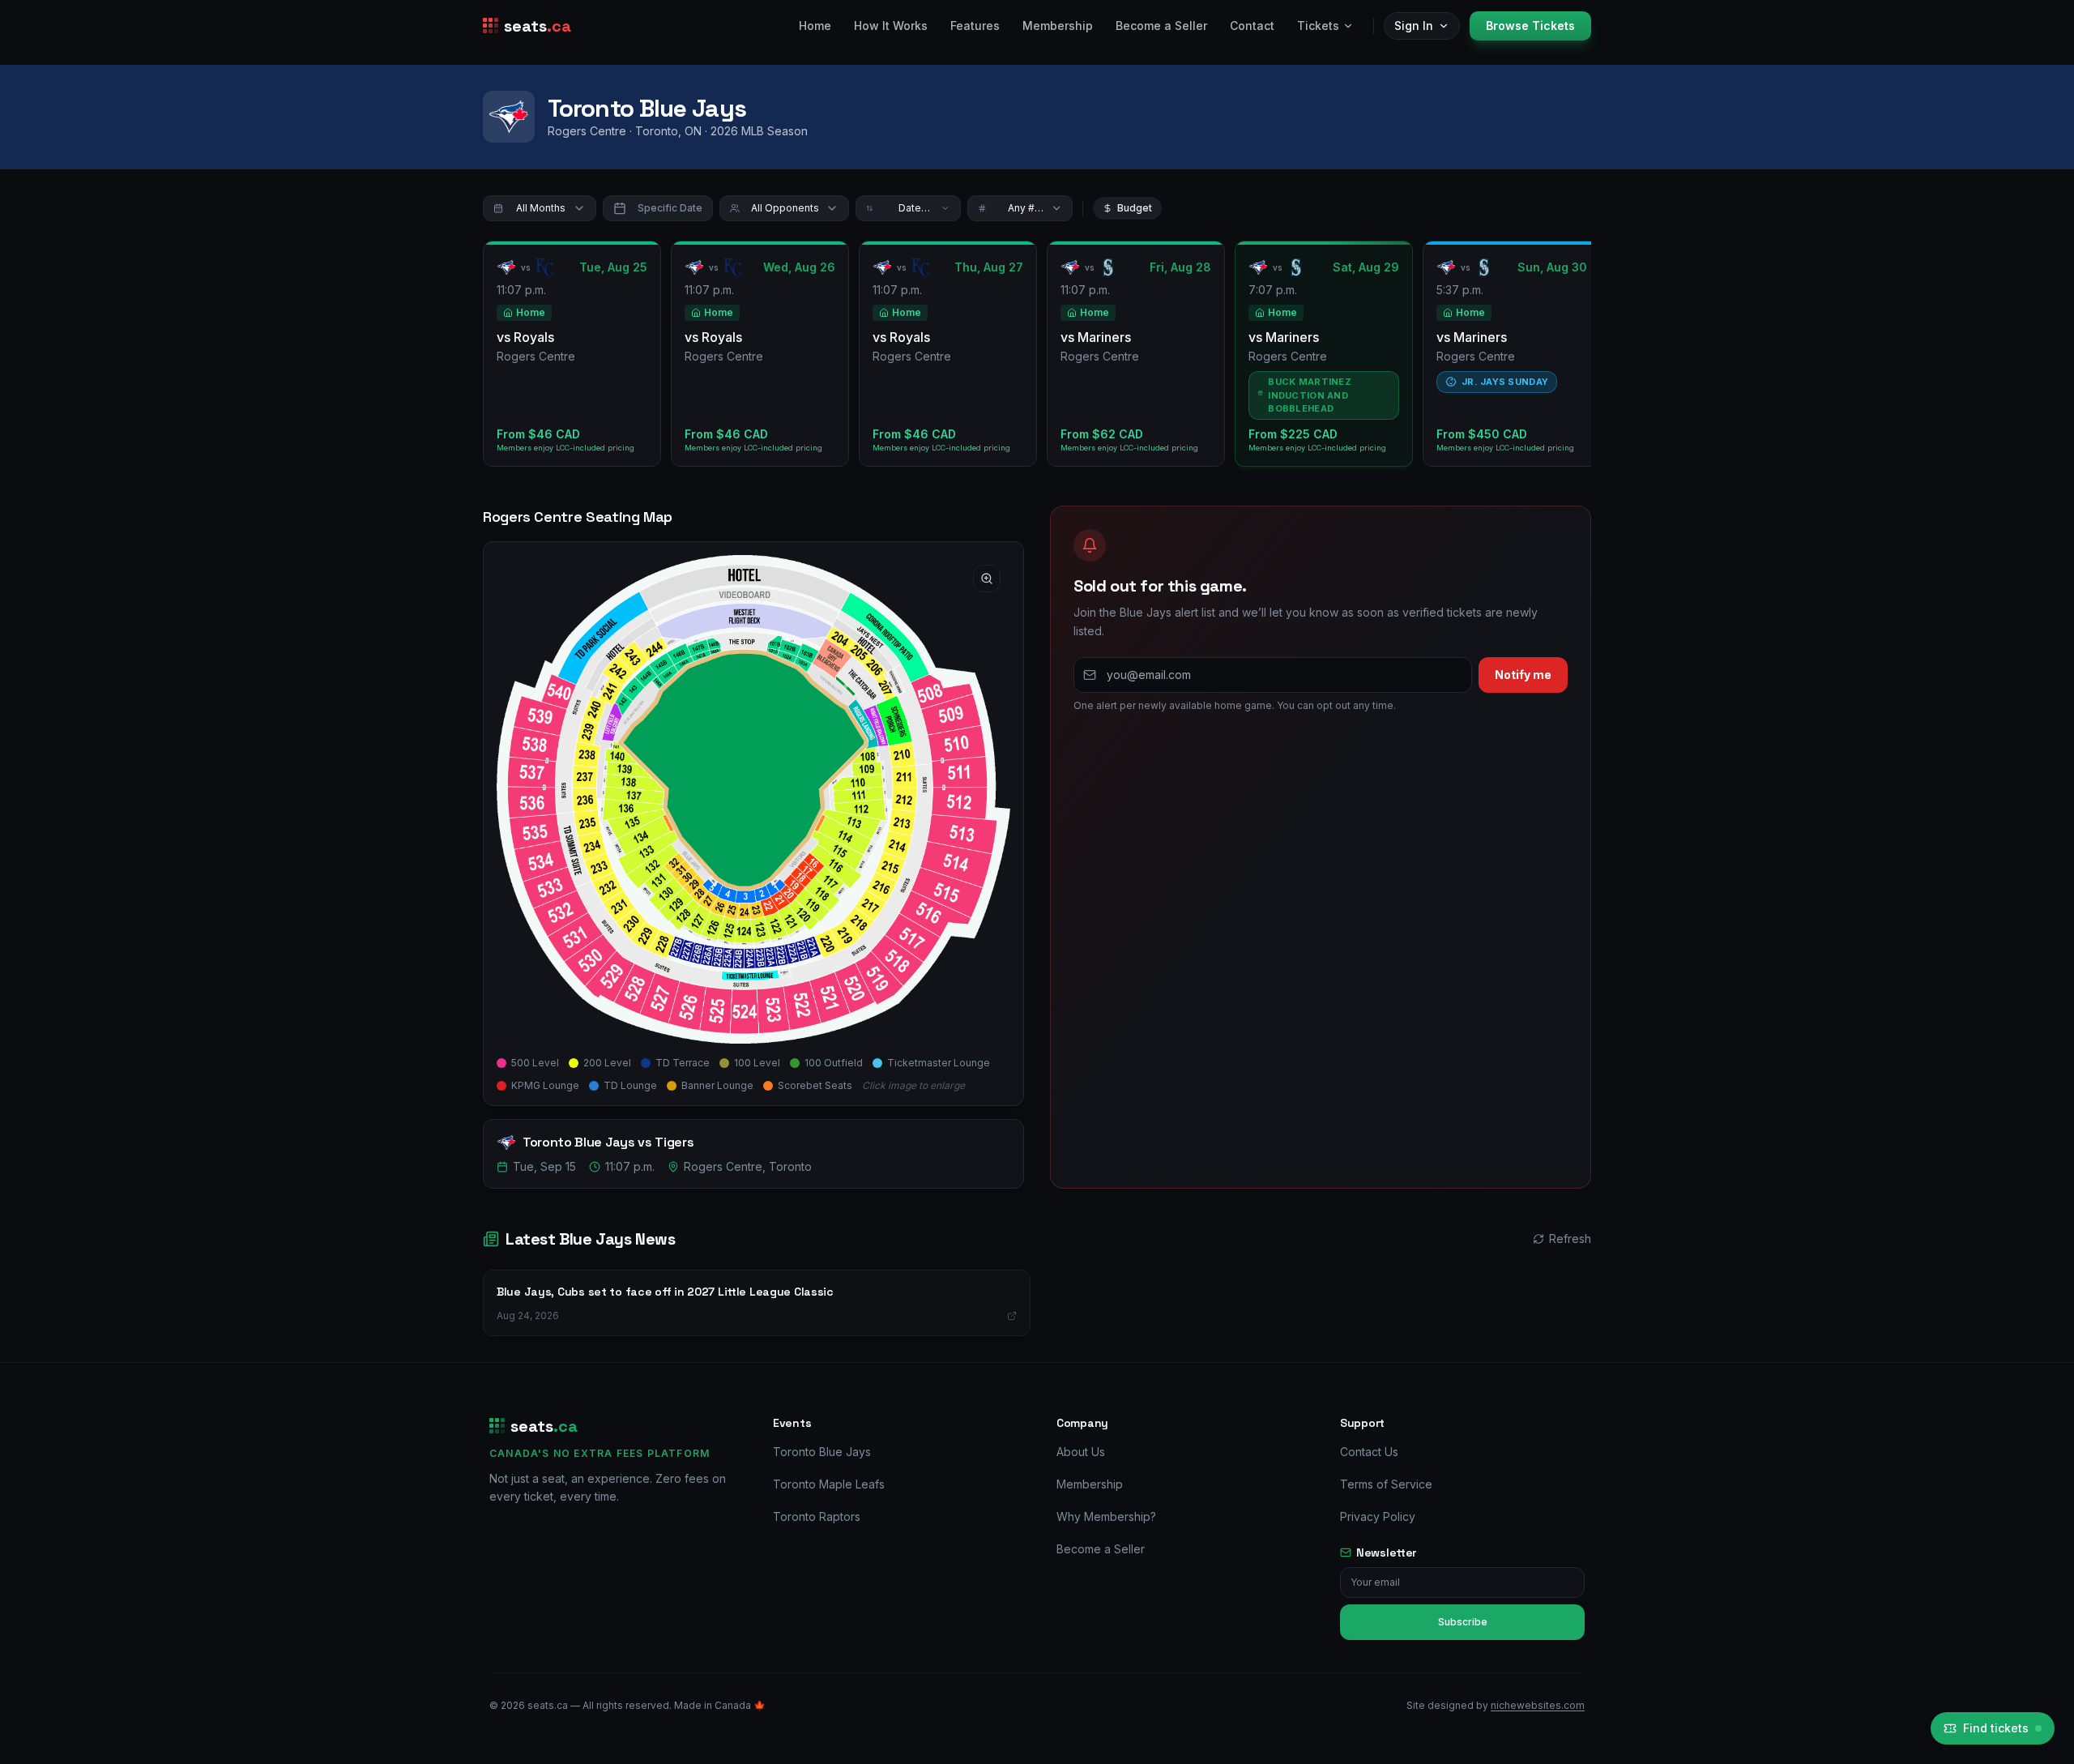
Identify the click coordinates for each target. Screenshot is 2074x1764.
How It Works (891, 26)
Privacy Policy (1378, 1516)
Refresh (1570, 1239)
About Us (1081, 1452)
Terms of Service (1386, 1484)
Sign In (1414, 26)
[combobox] (540, 208)
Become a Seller (1161, 26)
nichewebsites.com (1538, 1705)
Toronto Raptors (817, 1516)
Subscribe (1463, 1622)
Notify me (1523, 675)
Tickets (1318, 26)
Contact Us (1369, 1452)
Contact (1252, 26)
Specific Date (670, 208)
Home (815, 26)
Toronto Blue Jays (822, 1452)
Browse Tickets (1530, 26)
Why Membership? (1106, 1516)
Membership (1058, 26)
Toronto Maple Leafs (829, 1484)
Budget (1135, 208)
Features (975, 26)
